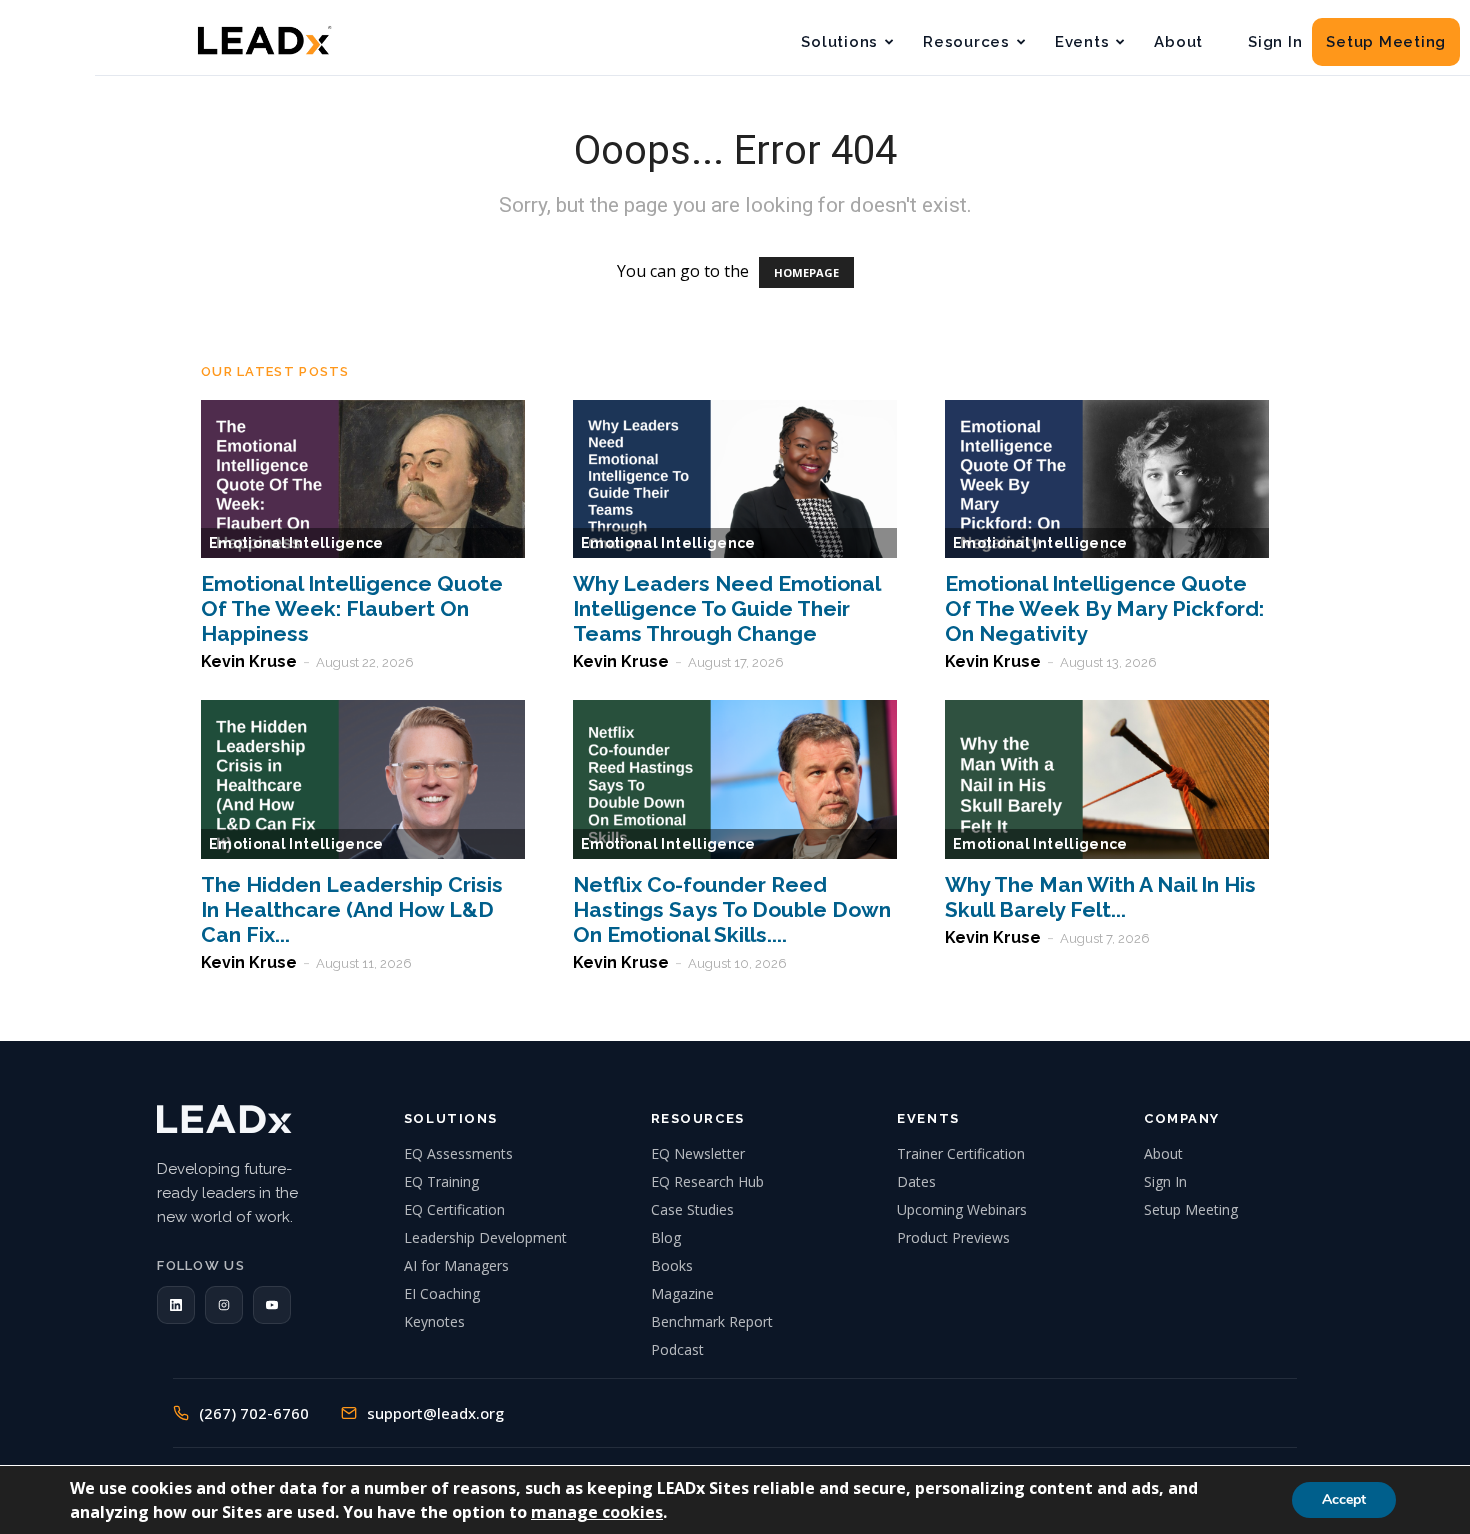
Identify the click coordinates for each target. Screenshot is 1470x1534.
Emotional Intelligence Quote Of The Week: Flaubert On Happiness (352, 608)
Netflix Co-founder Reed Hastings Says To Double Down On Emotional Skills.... (732, 909)
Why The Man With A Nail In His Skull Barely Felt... (1100, 897)
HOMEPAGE (806, 272)
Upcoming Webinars (962, 1209)
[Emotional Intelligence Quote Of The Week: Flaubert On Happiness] (363, 479)
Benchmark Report (712, 1321)
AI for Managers (456, 1265)
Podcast (677, 1349)
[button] (176, 1305)
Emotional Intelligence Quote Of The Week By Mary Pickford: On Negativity (1104, 608)
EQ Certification (454, 1209)
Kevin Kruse (249, 661)
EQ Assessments (458, 1153)
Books (672, 1265)
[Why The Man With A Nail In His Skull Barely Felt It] (1107, 779)
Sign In (1275, 42)
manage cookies (597, 1512)
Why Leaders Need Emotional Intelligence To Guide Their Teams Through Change (726, 608)
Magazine (682, 1293)
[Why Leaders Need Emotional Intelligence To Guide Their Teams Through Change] (735, 479)
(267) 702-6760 (254, 1413)
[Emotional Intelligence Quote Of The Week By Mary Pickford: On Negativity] (1107, 479)
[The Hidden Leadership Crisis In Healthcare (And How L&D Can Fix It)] (363, 779)
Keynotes (434, 1321)
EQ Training (441, 1181)
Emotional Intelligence (296, 543)
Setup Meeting (1386, 42)
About (1178, 42)
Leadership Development (485, 1237)
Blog (666, 1237)
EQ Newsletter (698, 1153)
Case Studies (692, 1209)
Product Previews (953, 1237)
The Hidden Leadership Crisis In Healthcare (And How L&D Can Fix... (352, 909)
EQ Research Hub (707, 1181)
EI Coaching (442, 1293)
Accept (1344, 1499)
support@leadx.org (435, 1413)
